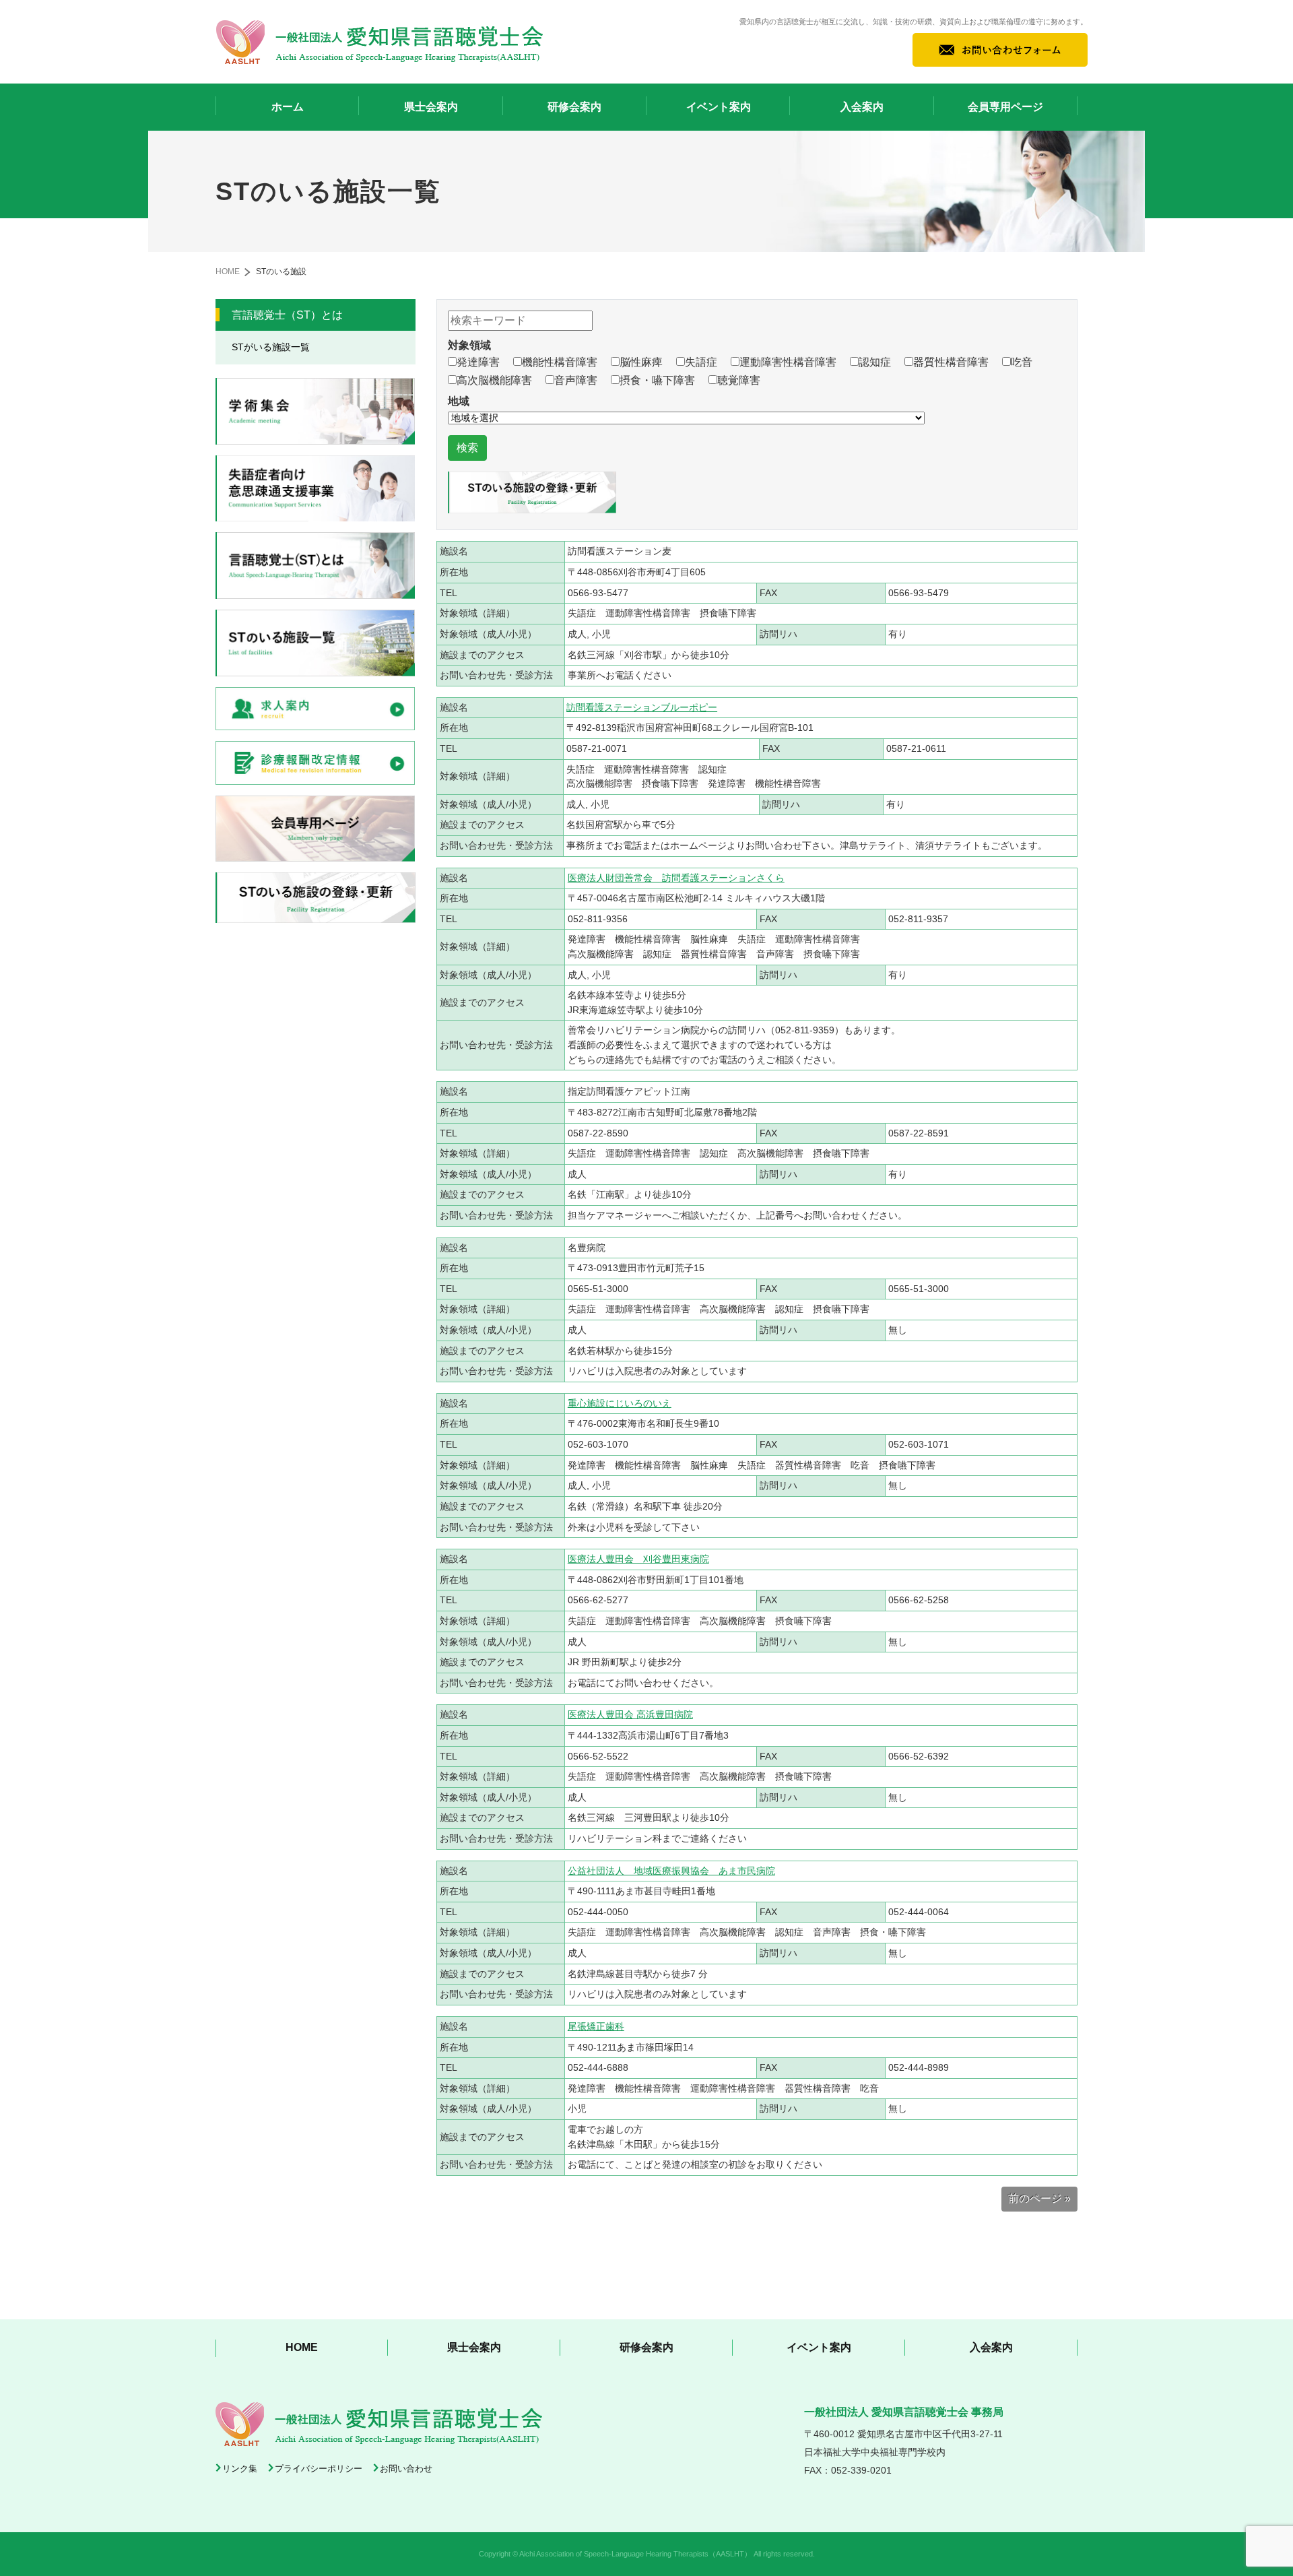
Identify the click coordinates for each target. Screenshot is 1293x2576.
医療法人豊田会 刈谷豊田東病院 (638, 1559)
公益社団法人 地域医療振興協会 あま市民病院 (671, 1871)
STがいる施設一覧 (271, 347)
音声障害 (576, 380)
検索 (467, 448)
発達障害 (478, 362)
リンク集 (240, 2469)
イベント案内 (719, 107)
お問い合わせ (406, 2469)
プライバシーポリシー (319, 2469)
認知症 (875, 362)
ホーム (288, 107)
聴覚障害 (739, 380)
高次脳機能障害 (494, 380)
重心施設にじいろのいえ (620, 1403)
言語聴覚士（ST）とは (287, 315)
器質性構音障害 (951, 362)
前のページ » (1039, 2198)
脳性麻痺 (641, 362)
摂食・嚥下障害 (657, 380)
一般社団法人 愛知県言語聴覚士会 (380, 42)
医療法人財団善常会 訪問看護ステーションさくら (676, 878)
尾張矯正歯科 (596, 2026)
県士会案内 (431, 107)
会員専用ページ (1005, 107)
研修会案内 (574, 107)
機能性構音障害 (560, 362)
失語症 (701, 362)
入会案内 (862, 107)
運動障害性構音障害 (788, 362)
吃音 (1022, 362)
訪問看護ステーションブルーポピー (642, 707)
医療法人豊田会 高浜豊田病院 (630, 1714)
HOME (228, 271)
